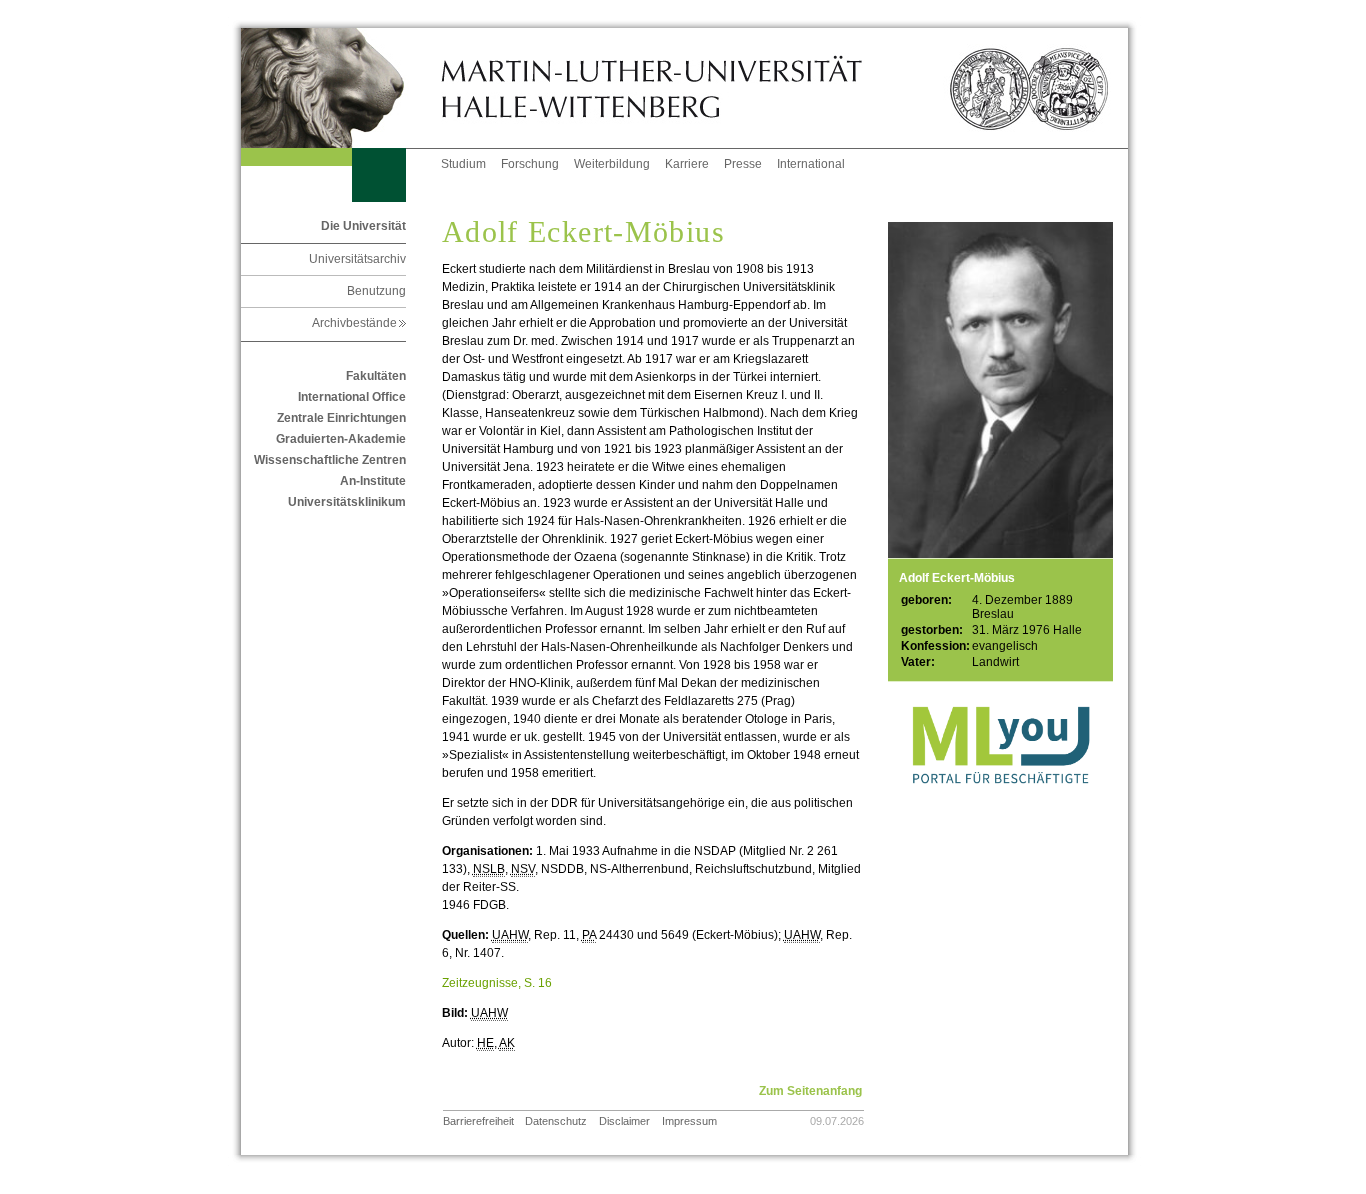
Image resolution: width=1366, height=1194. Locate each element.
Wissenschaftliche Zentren (330, 460)
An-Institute (373, 481)
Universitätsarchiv (357, 259)
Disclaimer (624, 1121)
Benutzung (376, 291)
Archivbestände (359, 323)
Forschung (530, 164)
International (811, 164)
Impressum (689, 1121)
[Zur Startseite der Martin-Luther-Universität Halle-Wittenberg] (341, 88)
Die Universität (363, 226)
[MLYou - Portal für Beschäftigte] (1000, 804)
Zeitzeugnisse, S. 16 (497, 983)
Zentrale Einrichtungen (341, 418)
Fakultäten (376, 376)
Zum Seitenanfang (810, 1091)
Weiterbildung (612, 164)
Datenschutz (556, 1121)
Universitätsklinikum (347, 502)
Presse (743, 164)
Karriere (687, 164)
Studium (463, 164)
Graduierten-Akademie (341, 439)
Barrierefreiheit (478, 1121)
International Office (352, 397)
